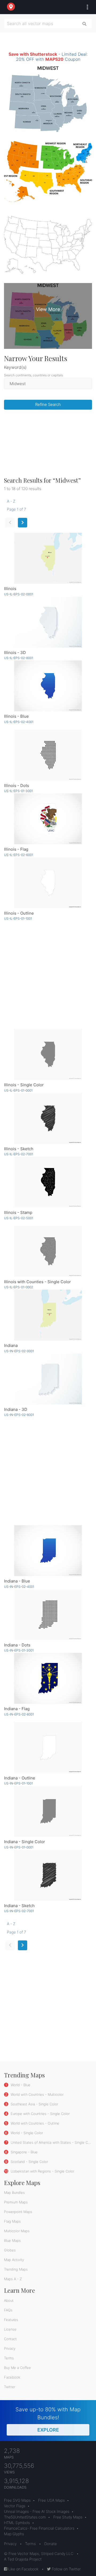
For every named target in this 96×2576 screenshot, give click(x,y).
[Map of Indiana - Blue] (48, 1551)
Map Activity (14, 2260)
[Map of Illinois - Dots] (48, 755)
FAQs (8, 2310)
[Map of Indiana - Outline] (48, 1748)
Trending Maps (16, 2269)
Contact (10, 2339)
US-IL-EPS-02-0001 (19, 594)
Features (11, 2320)
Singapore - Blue (24, 2152)
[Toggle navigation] (86, 7)
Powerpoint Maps (18, 2212)
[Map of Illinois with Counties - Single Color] (48, 1251)
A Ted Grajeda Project (23, 2559)
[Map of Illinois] (48, 558)
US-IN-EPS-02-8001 (19, 1415)
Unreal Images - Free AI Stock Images (37, 2511)
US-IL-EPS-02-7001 (19, 1154)
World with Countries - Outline (34, 2123)
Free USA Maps (51, 2500)
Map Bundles (14, 2193)
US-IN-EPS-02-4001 (19, 1587)
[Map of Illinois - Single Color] (48, 1054)
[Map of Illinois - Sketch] (48, 1118)
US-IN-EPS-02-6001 (19, 1714)
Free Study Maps (68, 2517)
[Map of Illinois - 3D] (48, 622)
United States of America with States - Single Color (52, 2142)
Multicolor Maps (17, 2231)
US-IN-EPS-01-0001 (19, 1847)
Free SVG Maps (17, 2500)
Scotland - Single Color (29, 2162)
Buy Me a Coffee (17, 2368)
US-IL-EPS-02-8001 (19, 658)
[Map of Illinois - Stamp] (48, 1182)
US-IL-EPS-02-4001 (19, 722)
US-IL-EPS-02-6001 (19, 855)
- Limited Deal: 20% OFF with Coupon (48, 57)
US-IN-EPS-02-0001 (19, 1351)
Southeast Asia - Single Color (34, 2104)
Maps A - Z (13, 2279)
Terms (9, 2358)
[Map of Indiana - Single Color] (48, 1811)
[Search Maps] (85, 23)
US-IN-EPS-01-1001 (18, 1783)
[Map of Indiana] (48, 1315)
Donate (51, 2544)
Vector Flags (15, 2506)
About (9, 2300)
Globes (10, 2250)
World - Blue (20, 2085)
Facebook (12, 2377)
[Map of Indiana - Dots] (48, 1615)
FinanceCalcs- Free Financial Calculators (39, 2528)
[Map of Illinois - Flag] (48, 819)
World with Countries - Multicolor (37, 2094)
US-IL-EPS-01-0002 (19, 1287)
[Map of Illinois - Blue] (48, 686)
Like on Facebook (23, 2569)
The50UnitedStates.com (25, 2517)
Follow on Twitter (66, 2569)
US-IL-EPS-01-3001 (18, 791)
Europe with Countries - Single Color (40, 2114)
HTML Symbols (17, 2523)
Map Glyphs (14, 2534)
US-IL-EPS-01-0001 (18, 1090)
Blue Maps (12, 2240)
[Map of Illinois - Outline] (48, 883)
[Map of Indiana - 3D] (48, 1379)
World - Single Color (26, 2133)
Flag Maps (12, 2221)
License (10, 2329)
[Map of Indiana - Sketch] (48, 1875)
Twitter (10, 2387)
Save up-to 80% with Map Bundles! (48, 2419)
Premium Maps (16, 2202)
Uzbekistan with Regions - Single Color (42, 2171)
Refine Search (48, 404)
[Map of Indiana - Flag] (48, 1678)
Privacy (10, 2348)
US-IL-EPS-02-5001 (19, 1218)
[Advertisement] (48, 445)
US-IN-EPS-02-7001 (19, 1911)
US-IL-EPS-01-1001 (18, 918)
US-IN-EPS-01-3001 (19, 1650)
